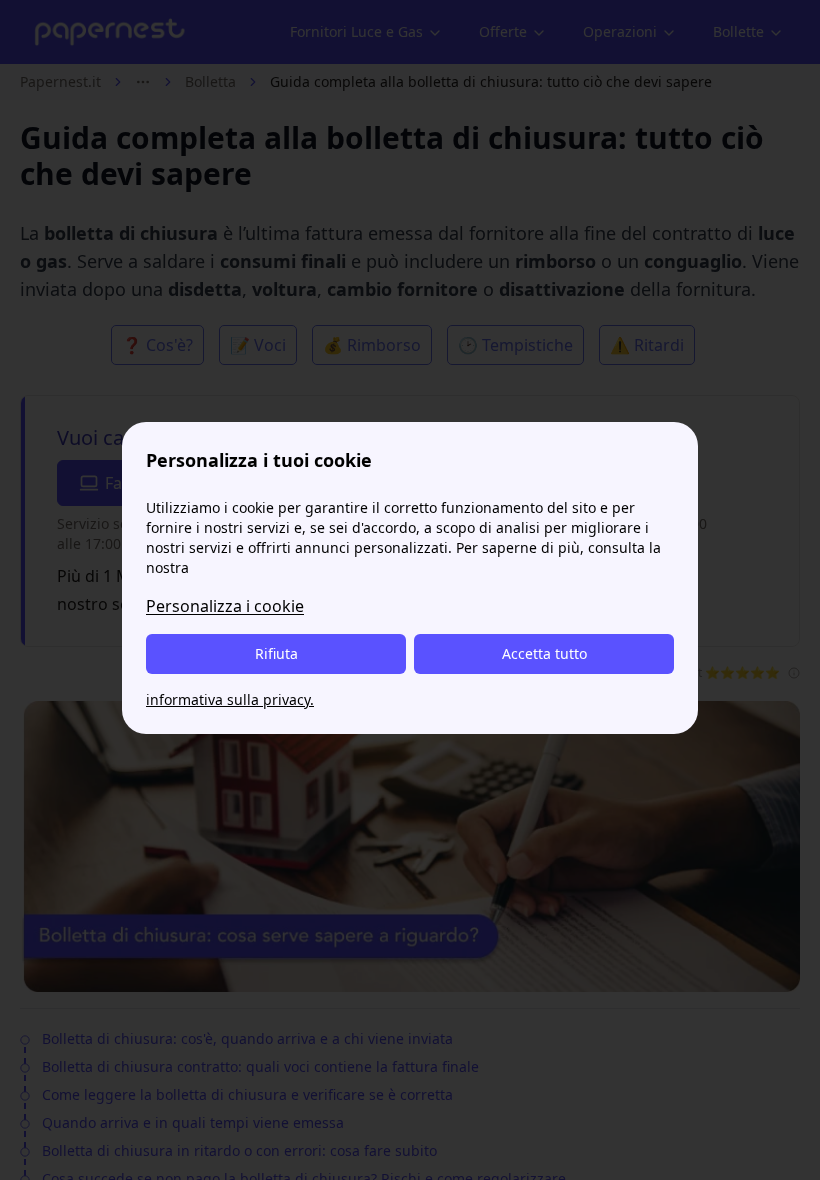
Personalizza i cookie (225, 606)
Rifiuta (276, 653)
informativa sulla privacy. (230, 699)
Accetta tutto (544, 653)
